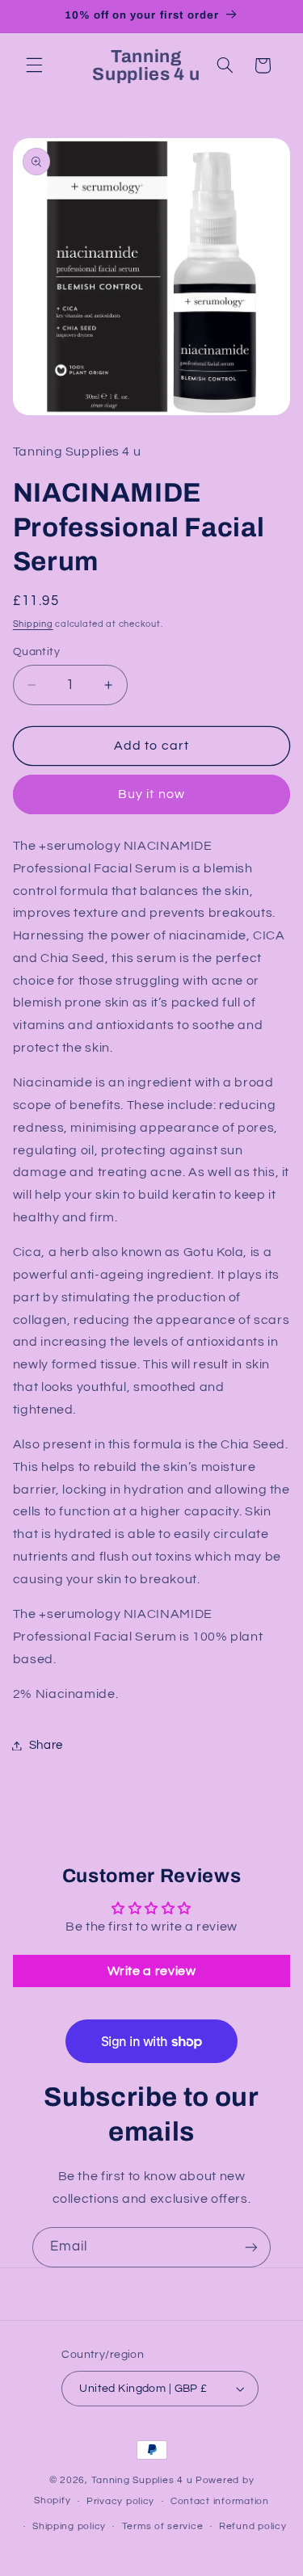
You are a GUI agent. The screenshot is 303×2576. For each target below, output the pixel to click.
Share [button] (46, 1745)
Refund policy (253, 2526)
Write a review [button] (152, 1971)
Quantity (36, 652)
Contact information (220, 2501)
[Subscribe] (251, 2247)
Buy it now (151, 794)
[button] (34, 65)
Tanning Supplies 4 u (143, 2480)
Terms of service (163, 2526)
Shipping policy (69, 2526)
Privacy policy (120, 2501)
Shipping (33, 624)
